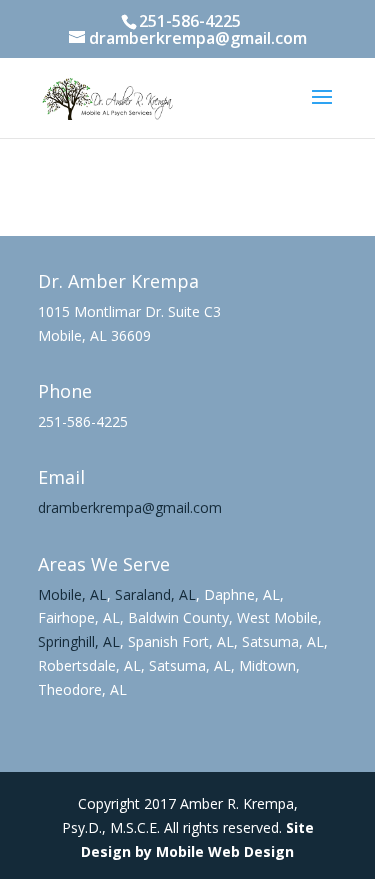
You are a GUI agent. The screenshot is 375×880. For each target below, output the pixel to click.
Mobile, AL (72, 594)
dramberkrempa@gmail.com (130, 507)
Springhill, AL (79, 641)
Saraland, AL (155, 594)
